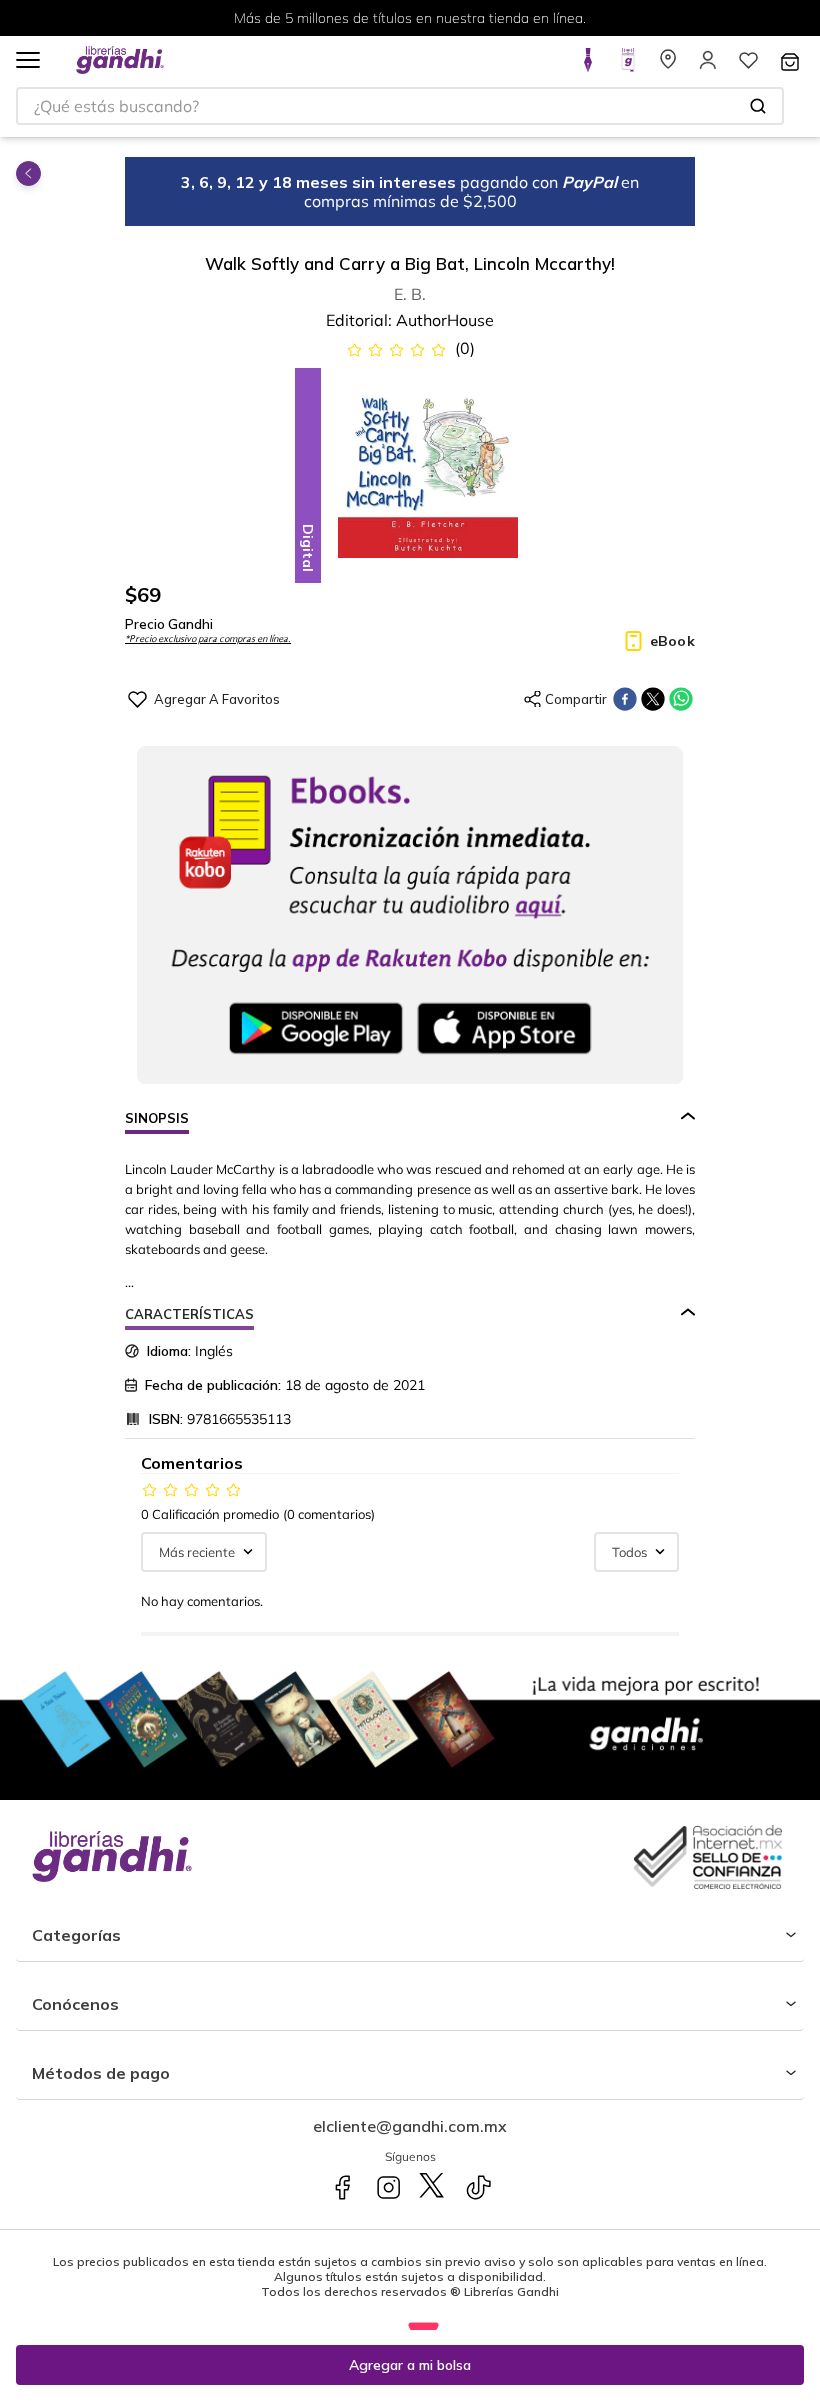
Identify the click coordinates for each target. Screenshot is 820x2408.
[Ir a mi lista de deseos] (748, 66)
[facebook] (625, 699)
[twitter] (653, 699)
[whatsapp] (681, 699)
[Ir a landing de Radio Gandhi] (628, 66)
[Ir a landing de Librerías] (668, 66)
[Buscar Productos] (758, 106)
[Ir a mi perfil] (708, 66)
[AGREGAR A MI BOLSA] (410, 2365)
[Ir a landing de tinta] (588, 66)
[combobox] (400, 106)
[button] (28, 61)
